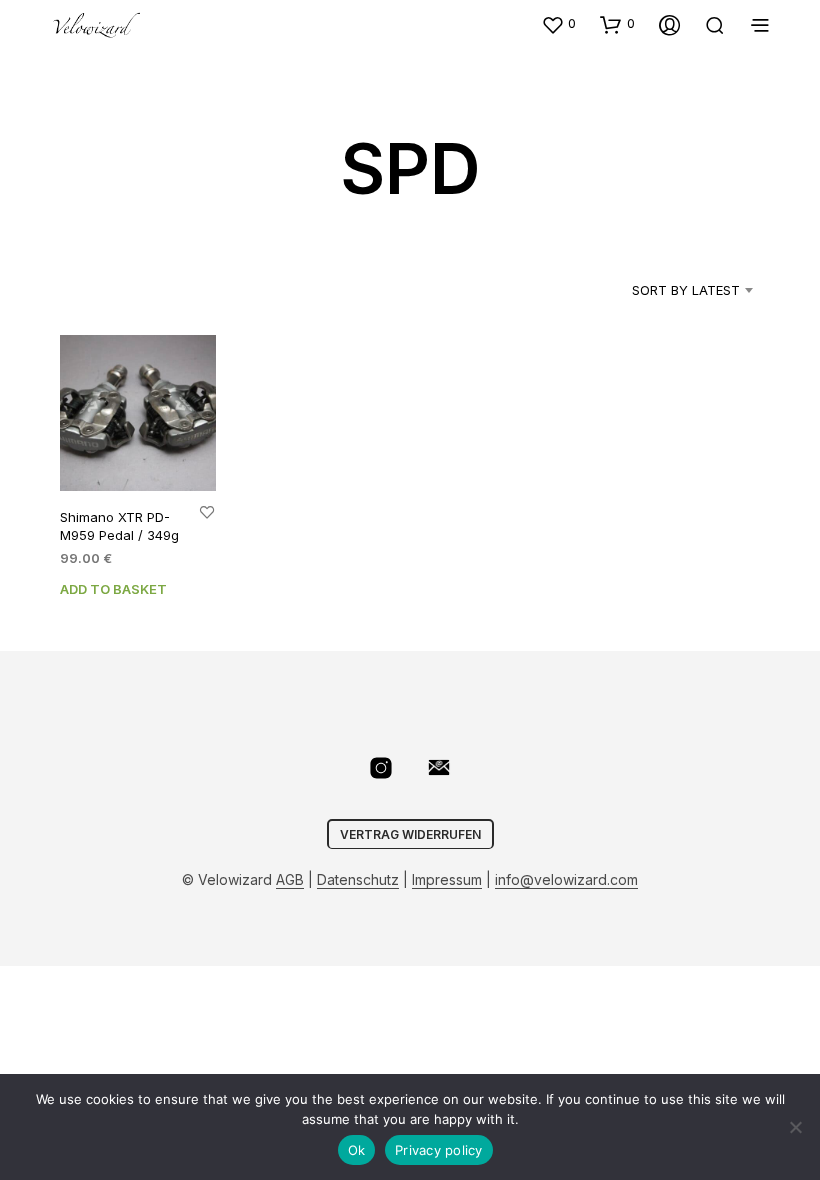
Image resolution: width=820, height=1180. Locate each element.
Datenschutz (358, 880)
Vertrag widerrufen (410, 834)
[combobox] (660, 290)
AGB (290, 880)
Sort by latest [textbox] (686, 290)
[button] (558, 24)
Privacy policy (439, 1150)
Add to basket (113, 590)
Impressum (447, 880)
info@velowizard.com (566, 880)
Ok (357, 1150)
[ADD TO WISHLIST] (207, 511)
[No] (795, 1127)
